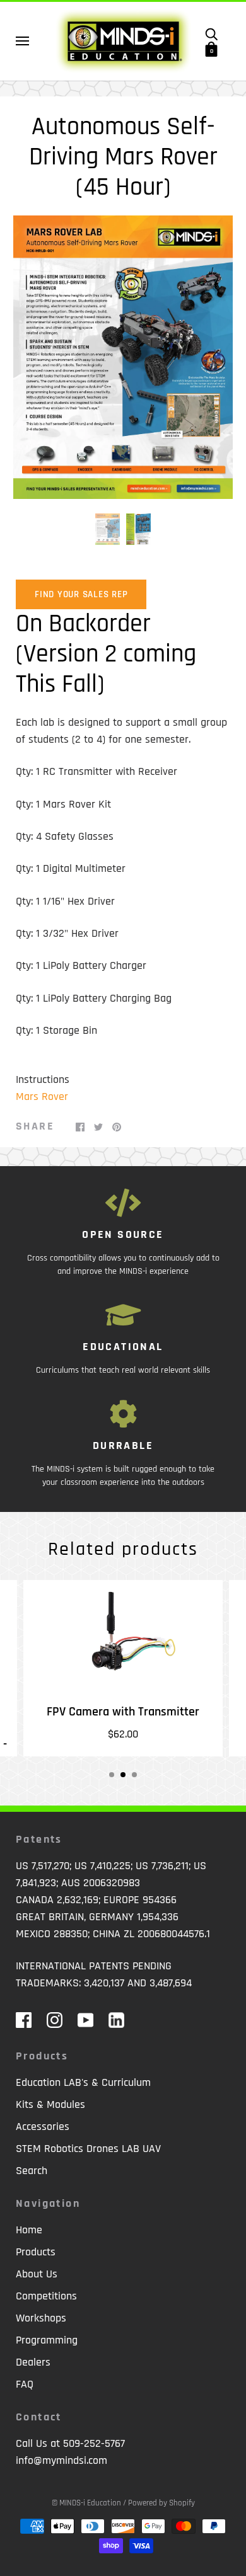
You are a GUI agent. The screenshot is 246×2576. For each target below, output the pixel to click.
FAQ (25, 2384)
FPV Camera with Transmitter (123, 1712)
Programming (47, 2340)
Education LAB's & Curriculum (83, 2082)
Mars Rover (42, 1096)
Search (32, 2171)
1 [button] (112, 1775)
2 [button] (123, 1775)
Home (29, 2230)
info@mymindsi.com (61, 2460)
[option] (123, 357)
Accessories (43, 2127)
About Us (37, 2274)
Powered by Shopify (161, 2503)
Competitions (46, 2296)
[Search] (211, 33)
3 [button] (134, 1775)
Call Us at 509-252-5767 (70, 2443)
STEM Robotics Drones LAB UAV (88, 2149)
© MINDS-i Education (86, 2503)
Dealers (33, 2362)
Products (36, 2252)
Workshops (41, 2318)
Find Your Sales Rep (81, 594)
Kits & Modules (50, 2104)
